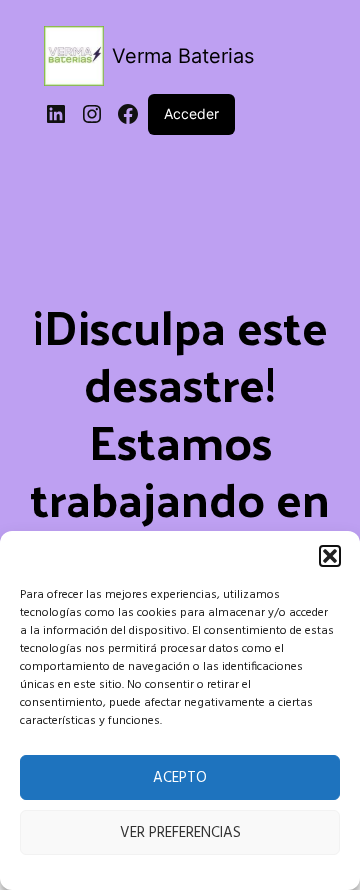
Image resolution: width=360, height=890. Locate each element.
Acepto (180, 778)
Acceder (191, 113)
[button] (330, 556)
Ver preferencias (180, 833)
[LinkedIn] (56, 114)
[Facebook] (128, 114)
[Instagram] (92, 114)
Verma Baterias (183, 56)
